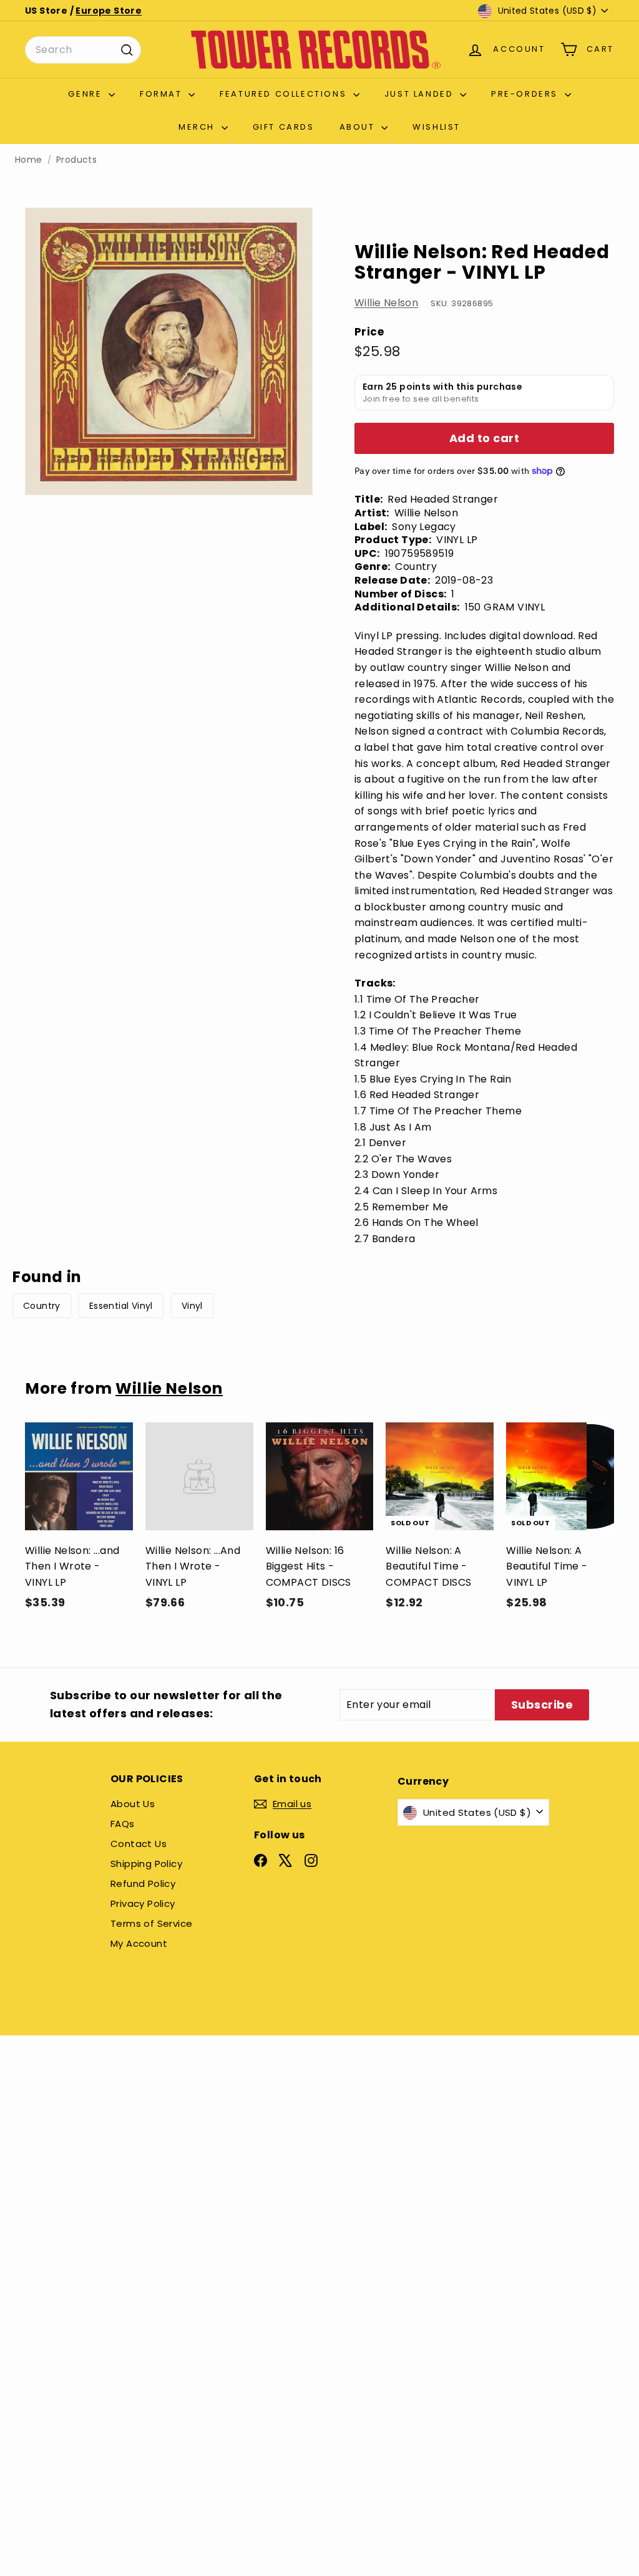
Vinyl (192, 1306)
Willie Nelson (386, 303)
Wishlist (437, 127)
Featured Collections (285, 94)
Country (42, 1306)
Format (163, 94)
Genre (87, 94)
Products (76, 160)
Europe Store (109, 11)
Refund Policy (143, 1884)
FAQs (123, 1824)
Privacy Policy (143, 1903)
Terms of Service (151, 1923)
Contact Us (139, 1844)
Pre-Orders (526, 94)
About (359, 127)
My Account (139, 1943)
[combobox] (83, 50)
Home (29, 160)
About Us (133, 1804)
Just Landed (421, 94)
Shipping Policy (146, 1864)
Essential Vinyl (121, 1306)
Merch (198, 127)
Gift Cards (284, 127)
